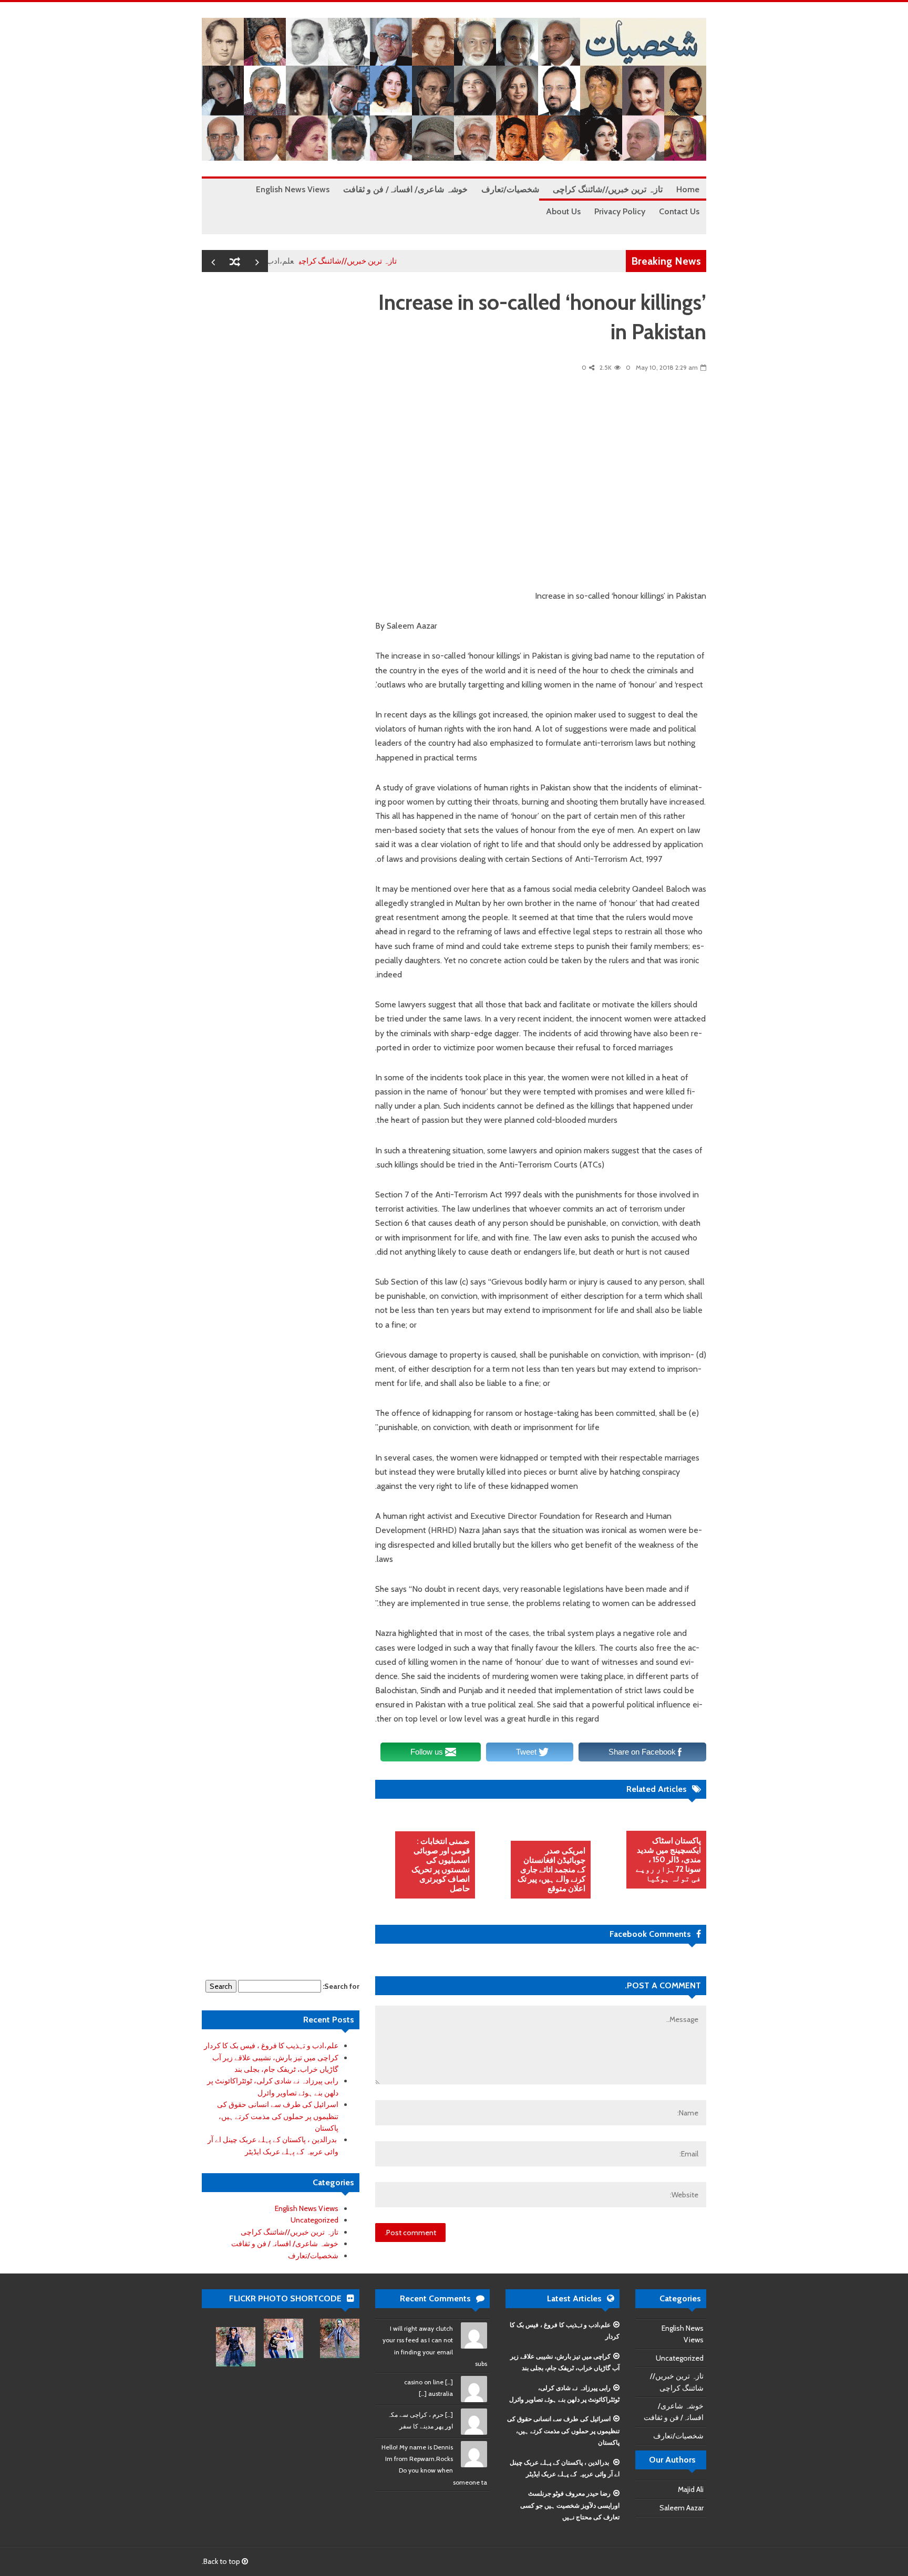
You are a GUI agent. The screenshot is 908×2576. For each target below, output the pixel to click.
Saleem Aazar (682, 2508)
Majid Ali (691, 2489)
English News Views (307, 2208)
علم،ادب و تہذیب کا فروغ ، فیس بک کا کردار (271, 2046)
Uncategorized (314, 2220)
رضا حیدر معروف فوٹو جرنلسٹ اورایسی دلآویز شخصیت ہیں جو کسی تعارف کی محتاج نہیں (570, 2505)
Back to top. (222, 2561)
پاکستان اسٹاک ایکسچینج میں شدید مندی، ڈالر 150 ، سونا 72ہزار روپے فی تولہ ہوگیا (668, 1860)
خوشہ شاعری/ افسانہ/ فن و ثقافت (285, 2244)
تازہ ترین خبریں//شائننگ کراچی (391, 261)
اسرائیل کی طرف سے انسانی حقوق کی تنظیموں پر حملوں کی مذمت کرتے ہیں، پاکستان (278, 2116)
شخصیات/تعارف (313, 2256)
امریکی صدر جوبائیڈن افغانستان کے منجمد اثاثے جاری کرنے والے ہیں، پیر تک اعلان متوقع (551, 1870)
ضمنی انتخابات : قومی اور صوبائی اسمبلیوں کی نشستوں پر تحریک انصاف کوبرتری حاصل (441, 1865)
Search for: (341, 1986)
